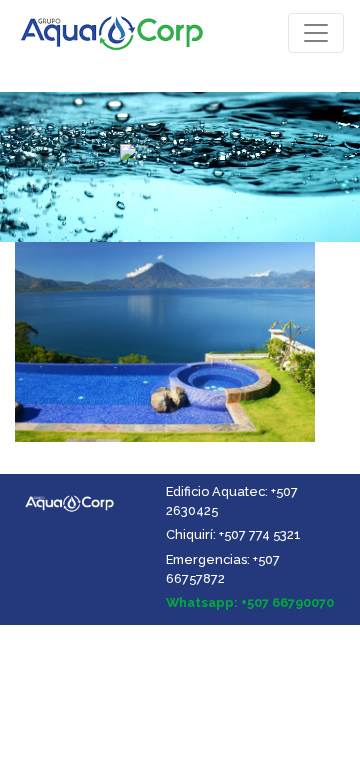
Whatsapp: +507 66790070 (250, 602)
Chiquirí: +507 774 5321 (233, 534)
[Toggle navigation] (316, 33)
